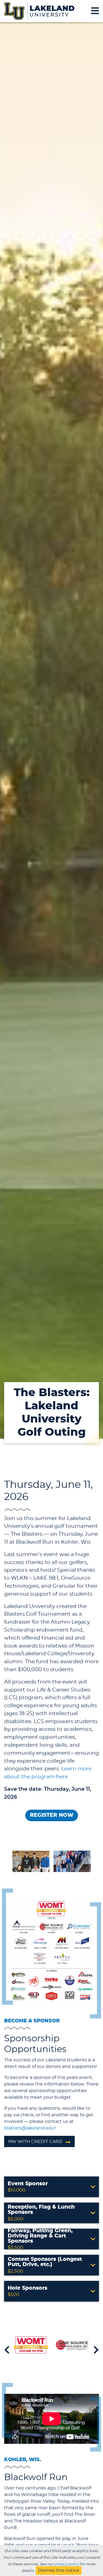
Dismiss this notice (59, 2571)
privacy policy (67, 2564)
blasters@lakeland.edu (29, 2128)
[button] (51, 2187)
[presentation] (7, 2350)
